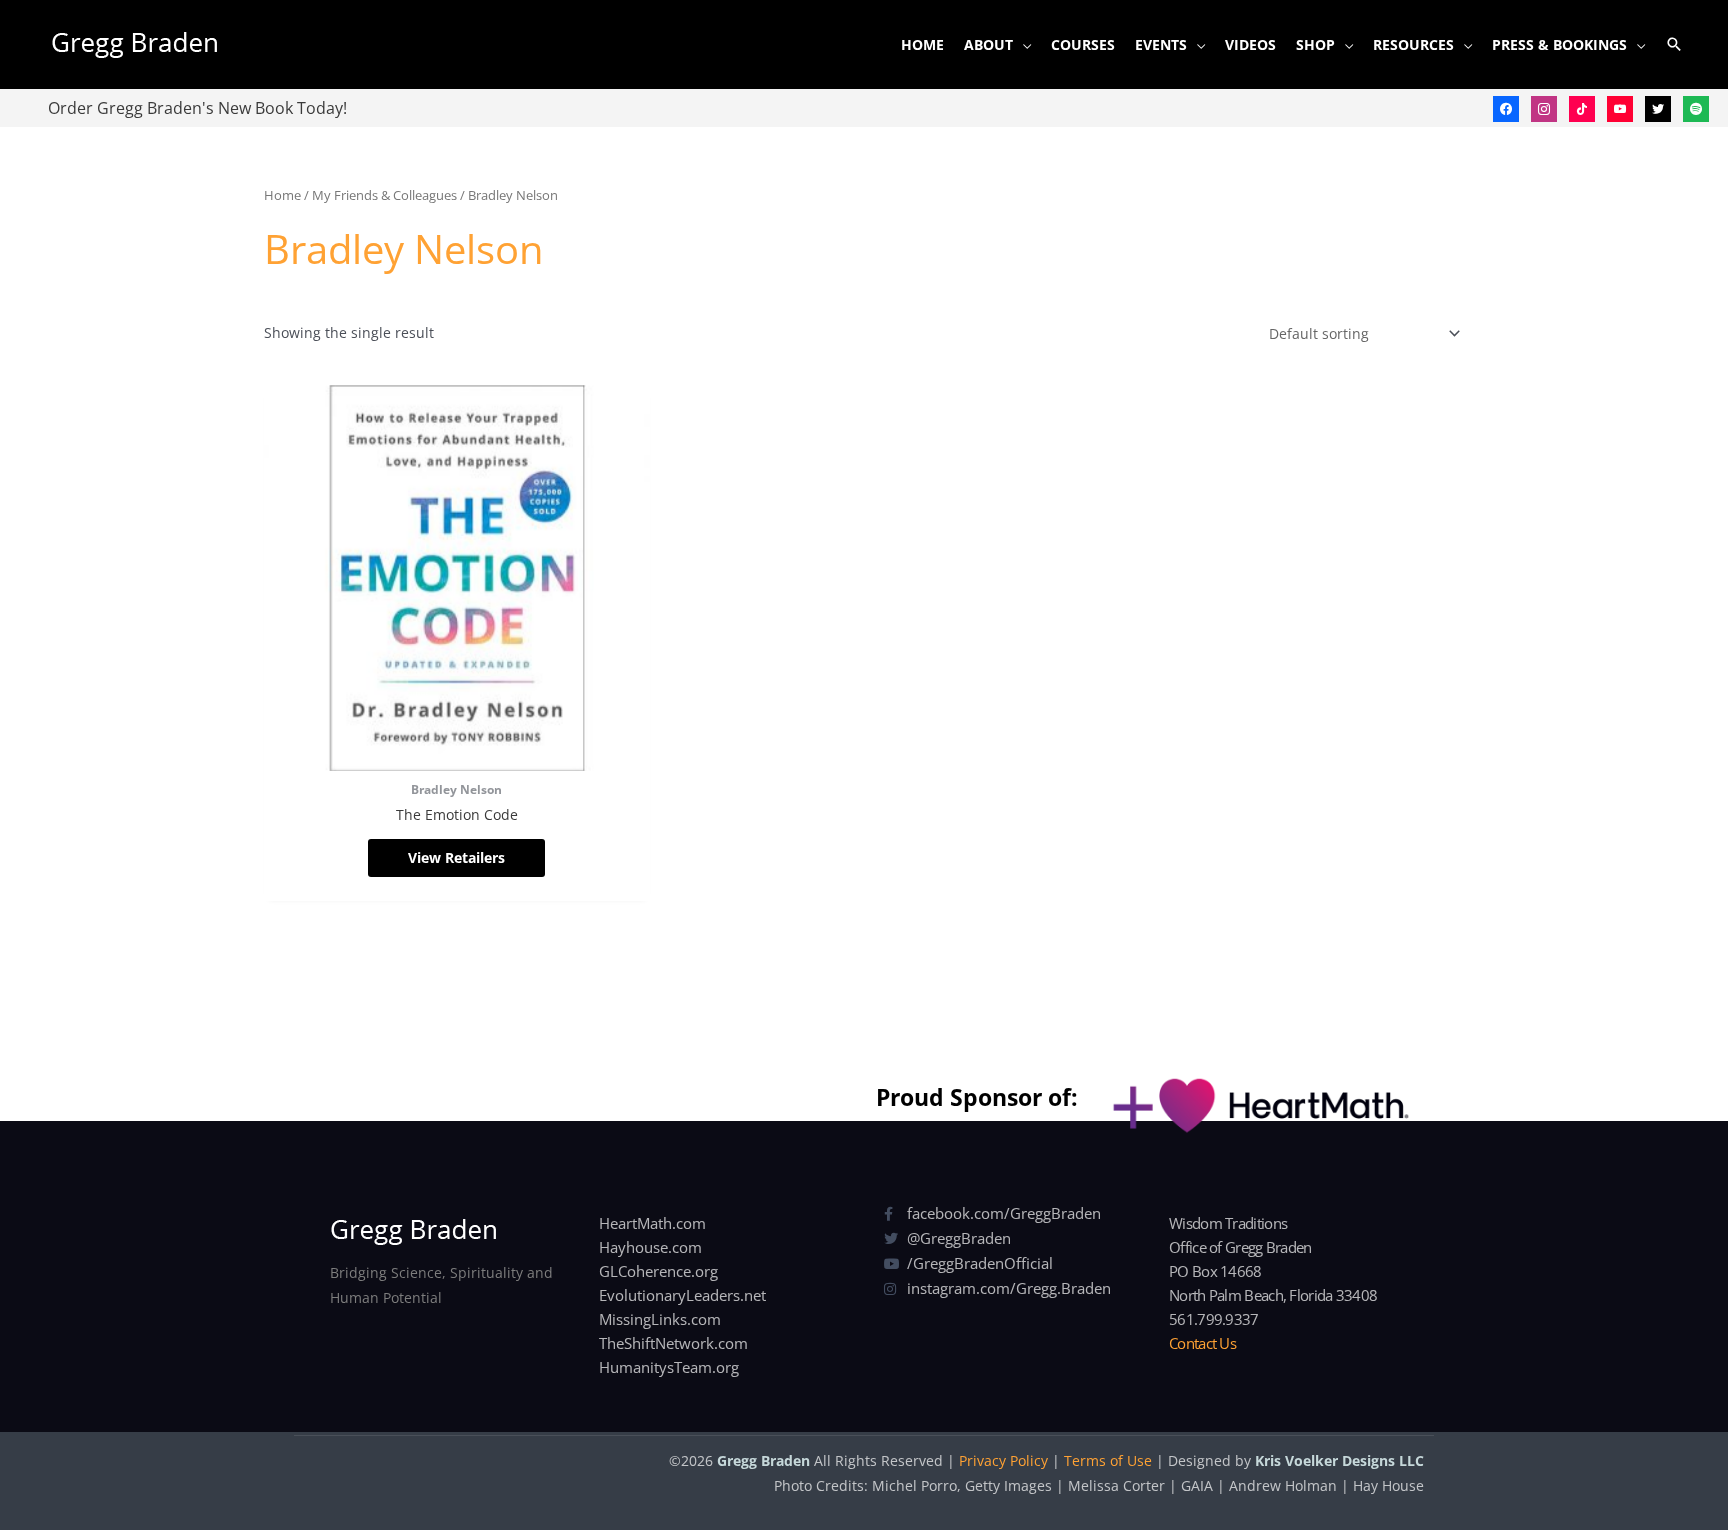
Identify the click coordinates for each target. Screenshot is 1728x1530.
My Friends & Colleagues (384, 195)
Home (282, 195)
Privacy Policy (1003, 1460)
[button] (1674, 44)
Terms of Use (1108, 1460)
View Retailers (456, 857)
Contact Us (1202, 1343)
